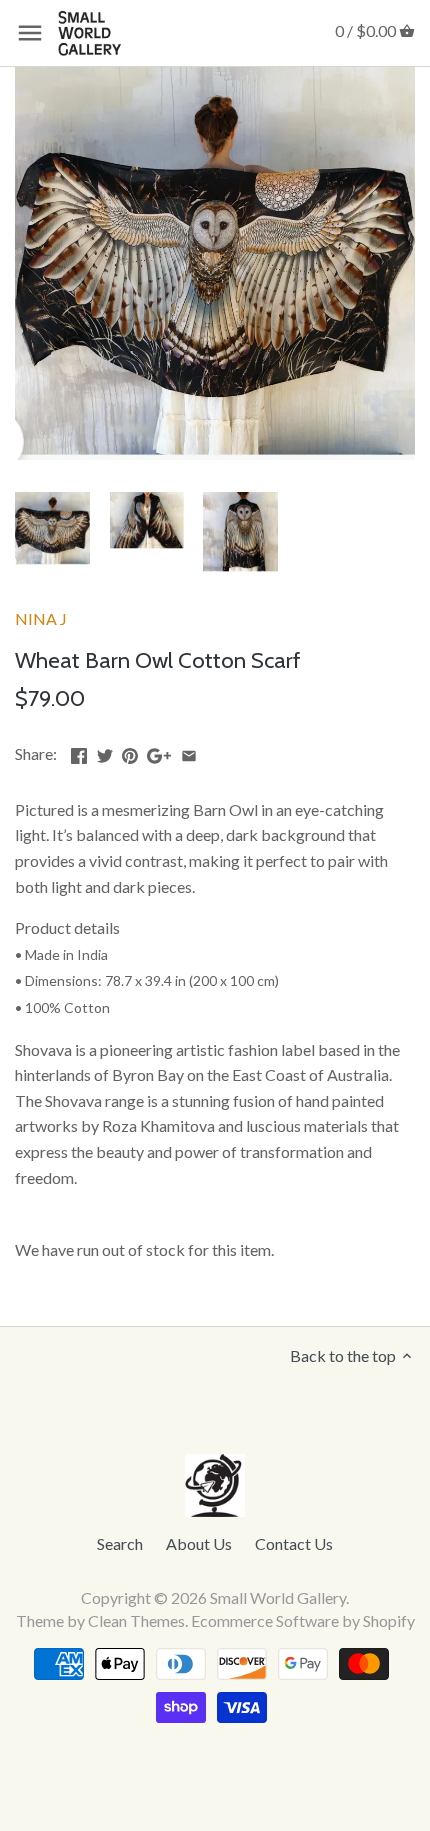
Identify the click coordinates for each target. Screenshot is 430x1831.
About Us (199, 1543)
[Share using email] (189, 751)
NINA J (41, 618)
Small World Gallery (278, 1597)
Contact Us (294, 1543)
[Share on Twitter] (105, 751)
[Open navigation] (30, 33)
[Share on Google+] (159, 751)
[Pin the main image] (130, 751)
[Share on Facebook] (79, 751)
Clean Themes (136, 1620)
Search (120, 1543)
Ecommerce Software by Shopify (303, 1620)
